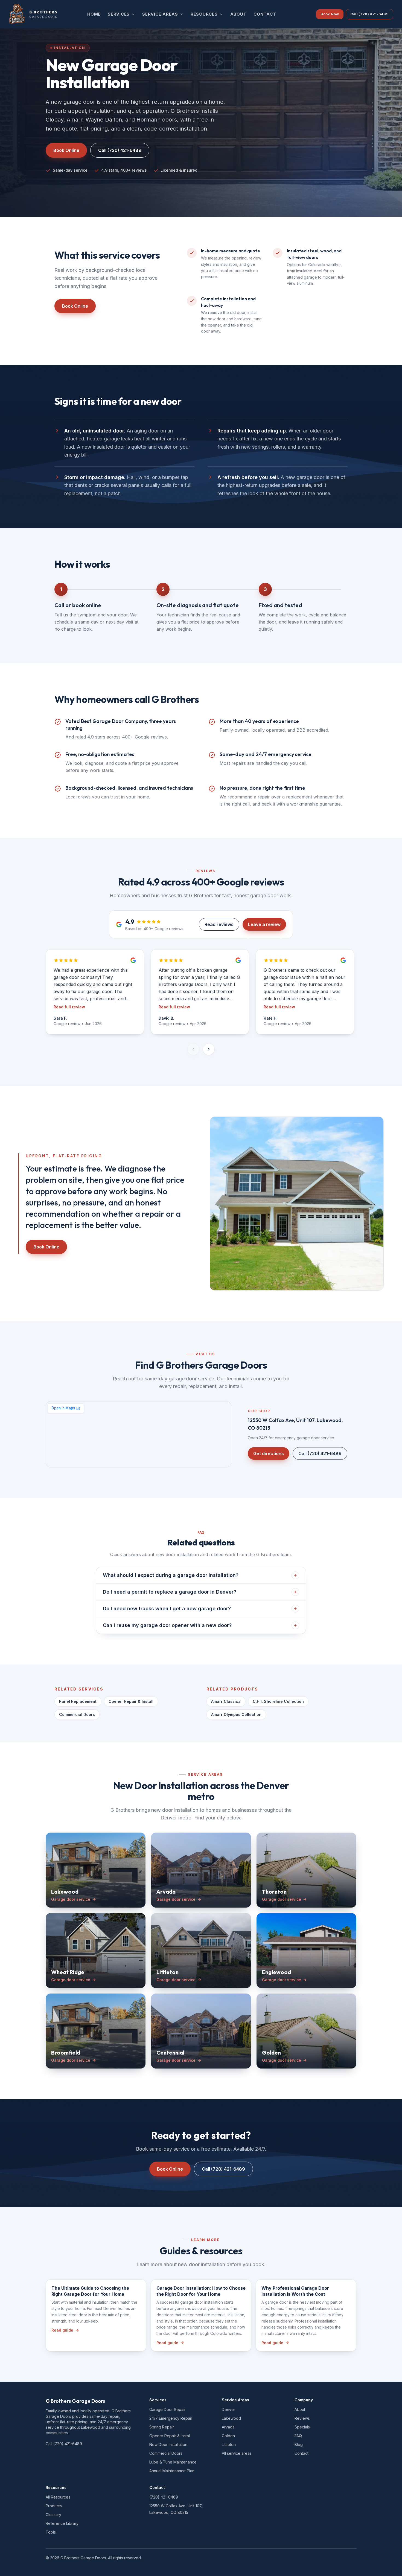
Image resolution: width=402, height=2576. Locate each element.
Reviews (302, 2418)
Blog (299, 2444)
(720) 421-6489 (164, 2497)
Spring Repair (162, 2427)
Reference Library (62, 2523)
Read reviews (219, 924)
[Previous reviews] (193, 1049)
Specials (302, 2427)
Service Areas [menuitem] (160, 14)
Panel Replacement (78, 1701)
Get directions (269, 1453)
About (300, 2409)
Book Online (66, 150)
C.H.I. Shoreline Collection (278, 1701)
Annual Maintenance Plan (172, 2471)
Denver (228, 2409)
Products (54, 2506)
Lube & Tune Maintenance (173, 2462)
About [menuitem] (238, 14)
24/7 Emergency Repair (171, 2418)
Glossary (53, 2515)
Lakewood (231, 2418)
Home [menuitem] (94, 14)
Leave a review (264, 924)
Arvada (228, 2427)
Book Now (330, 14)
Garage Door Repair (167, 2409)
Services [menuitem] (119, 14)
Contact (301, 2453)
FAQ (298, 2436)
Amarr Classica (226, 1701)
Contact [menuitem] (265, 14)
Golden (228, 2436)
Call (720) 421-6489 (369, 14)
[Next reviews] (209, 1049)
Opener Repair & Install (131, 1701)
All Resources (58, 2497)
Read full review (69, 1007)
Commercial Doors (77, 1714)
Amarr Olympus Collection (236, 1714)
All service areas (237, 2453)
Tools (51, 2532)
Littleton (229, 2444)
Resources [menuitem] (204, 14)
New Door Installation (168, 2444)
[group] (201, 993)
